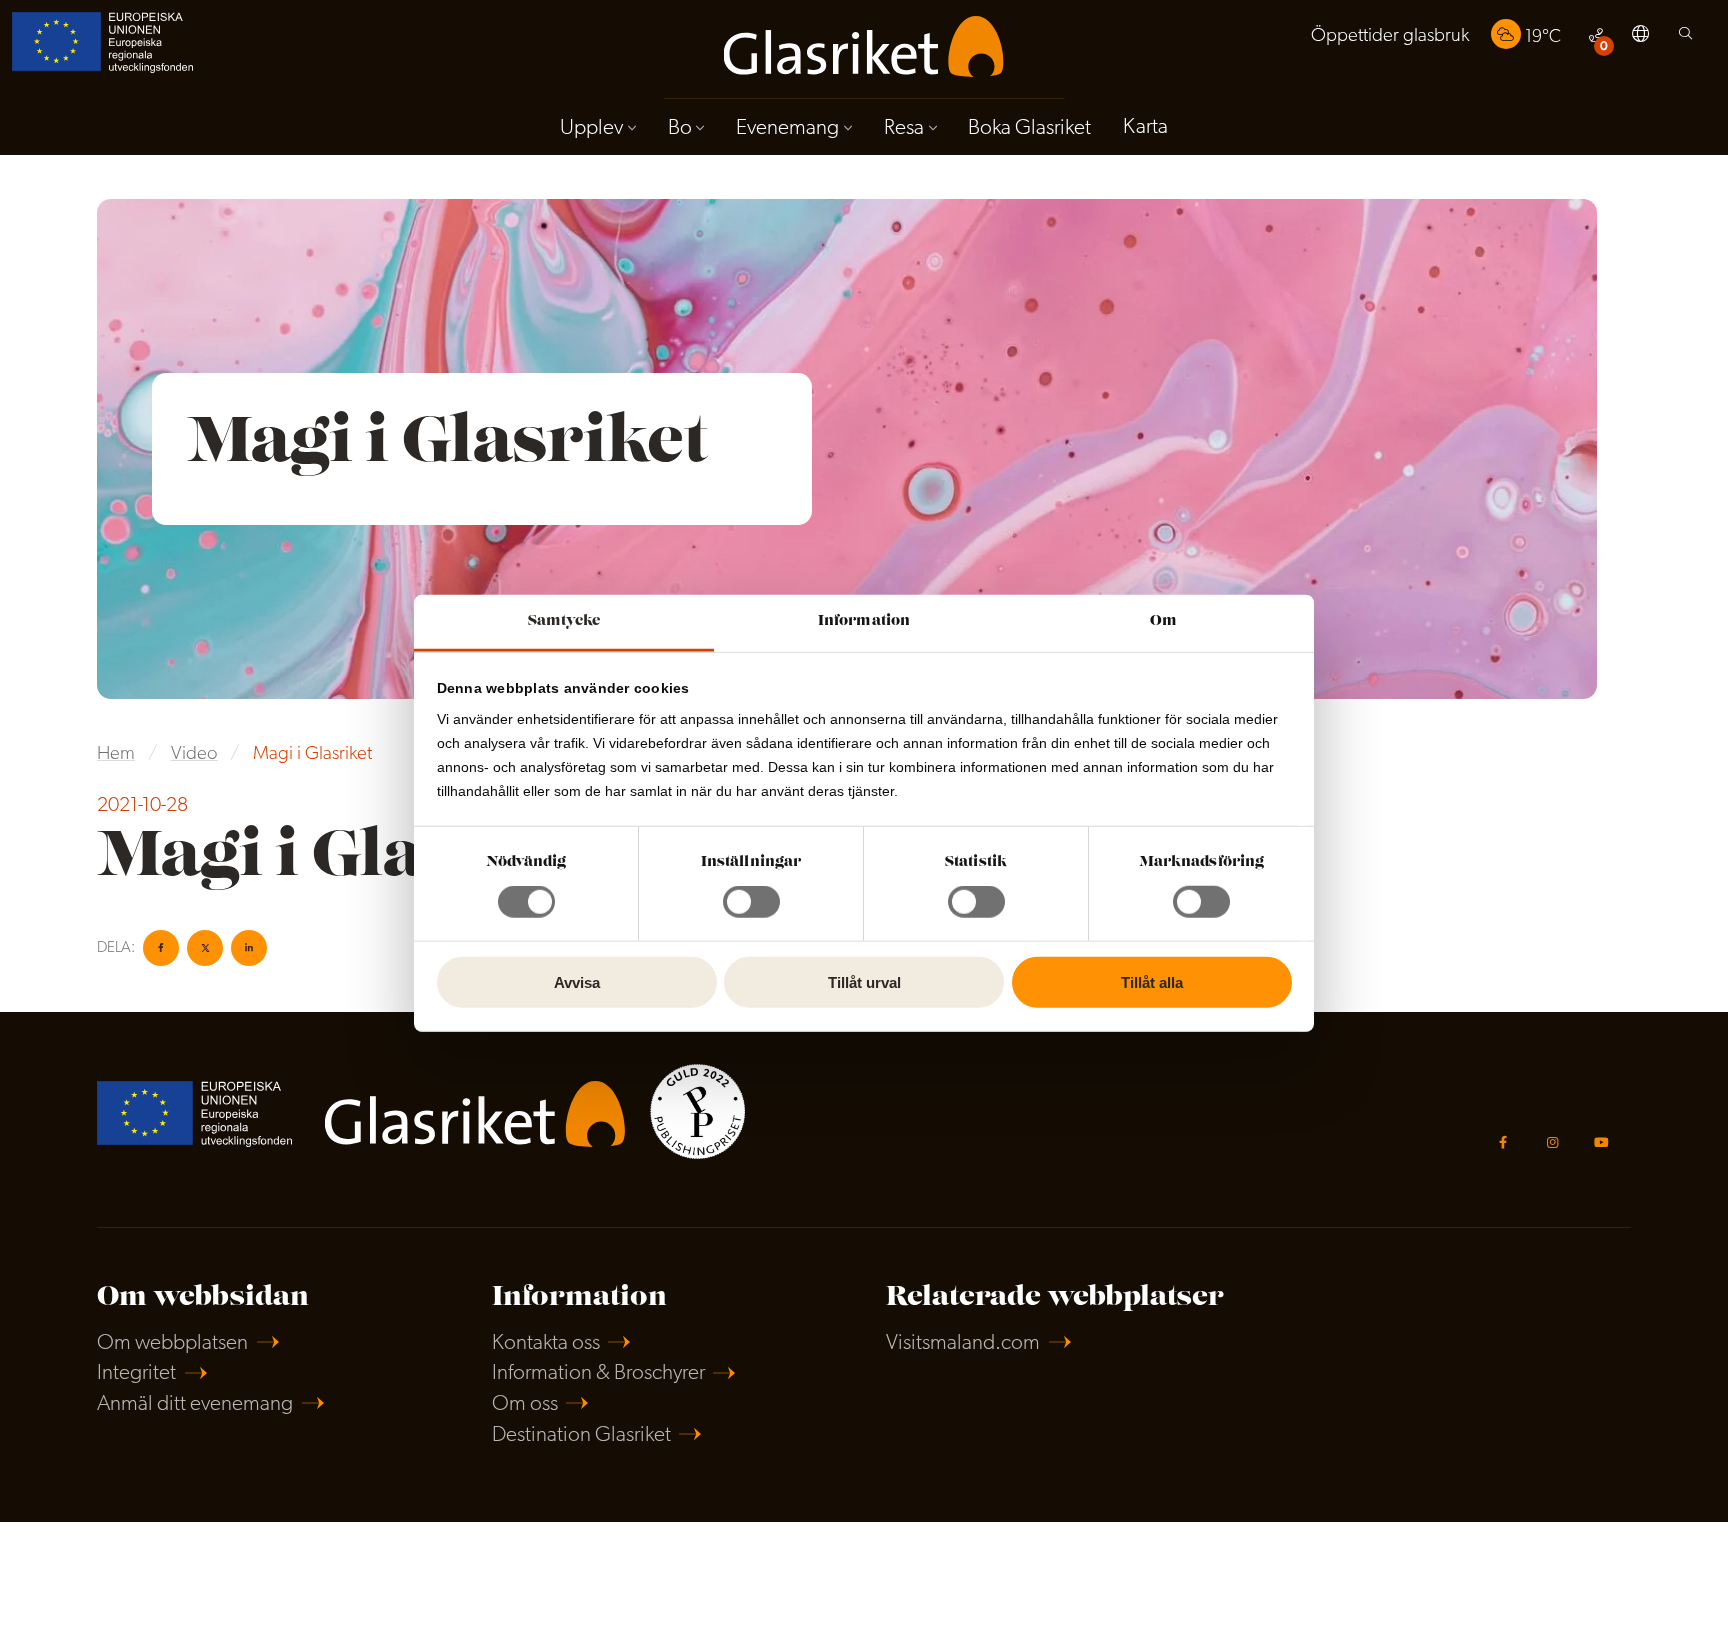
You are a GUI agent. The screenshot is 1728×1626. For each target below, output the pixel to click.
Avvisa (577, 982)
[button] (1640, 37)
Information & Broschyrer (598, 1373)
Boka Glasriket (1029, 128)
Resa (904, 128)
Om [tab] (1163, 621)
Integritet (136, 1373)
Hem (116, 754)
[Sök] (1685, 38)
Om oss (525, 1404)
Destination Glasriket (581, 1435)
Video (194, 754)
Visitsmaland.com (963, 1343)
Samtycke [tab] (564, 621)
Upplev (591, 128)
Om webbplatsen (172, 1343)
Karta (1145, 127)
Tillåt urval (864, 982)
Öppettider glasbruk (1390, 36)
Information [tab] (864, 621)
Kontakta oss (546, 1343)
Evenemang (787, 128)
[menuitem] (1390, 36)
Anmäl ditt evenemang (195, 1404)
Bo (680, 128)
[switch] (751, 902)
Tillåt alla (1152, 982)
